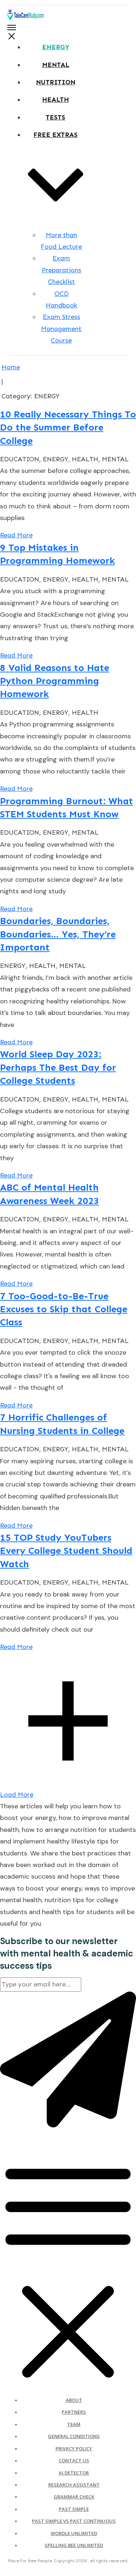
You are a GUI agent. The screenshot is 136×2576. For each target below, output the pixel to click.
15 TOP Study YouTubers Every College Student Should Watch (66, 1551)
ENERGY (55, 459)
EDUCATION (20, 459)
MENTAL (115, 459)
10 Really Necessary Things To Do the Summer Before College (68, 428)
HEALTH (85, 459)
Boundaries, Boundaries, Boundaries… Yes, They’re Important (58, 934)
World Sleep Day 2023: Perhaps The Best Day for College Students (58, 1067)
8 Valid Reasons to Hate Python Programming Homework (55, 681)
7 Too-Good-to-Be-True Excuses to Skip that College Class (64, 1309)
